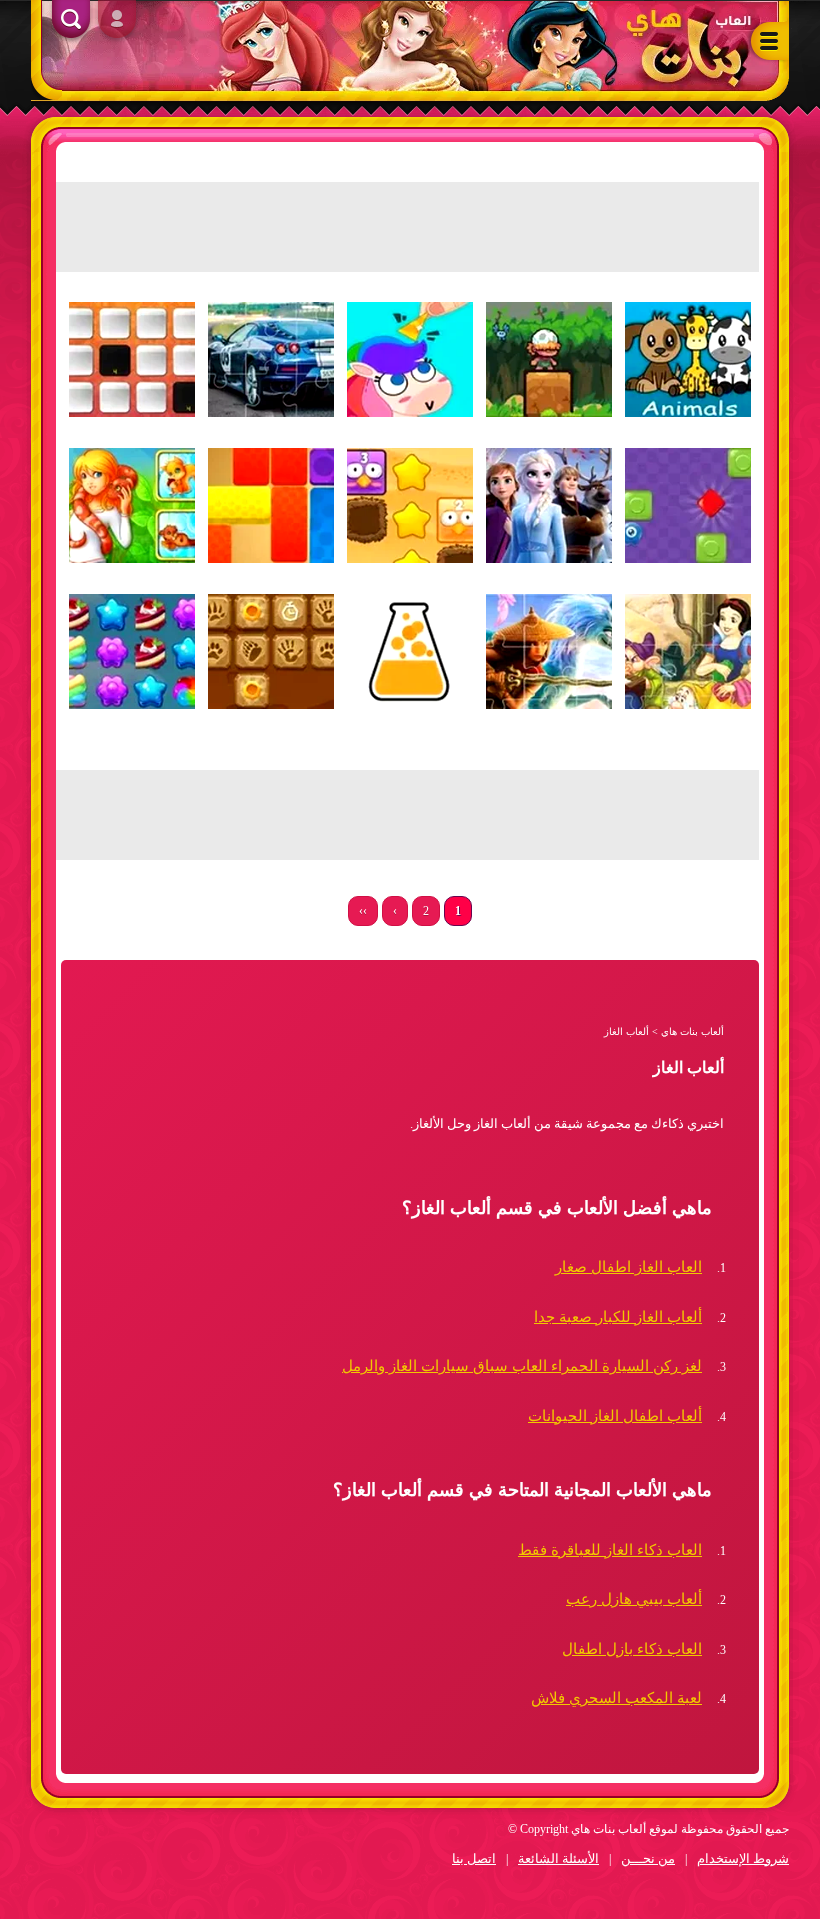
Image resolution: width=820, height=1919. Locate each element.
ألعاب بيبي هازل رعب (634, 1599)
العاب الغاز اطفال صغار (628, 1267)
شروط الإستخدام (743, 1858)
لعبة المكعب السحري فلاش (616, 1698)
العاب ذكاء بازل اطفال (632, 1649)
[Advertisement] (395, 227)
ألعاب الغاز (626, 1031)
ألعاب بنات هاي (692, 1031)
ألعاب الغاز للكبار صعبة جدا (618, 1317)
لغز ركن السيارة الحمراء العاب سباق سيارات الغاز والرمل (522, 1366)
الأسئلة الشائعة (558, 1858)
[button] (767, 44)
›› (363, 911)
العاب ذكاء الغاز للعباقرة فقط (610, 1550)
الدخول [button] (117, 22)
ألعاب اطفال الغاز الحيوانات (615, 1416)
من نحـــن (648, 1858)
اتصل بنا (474, 1858)
